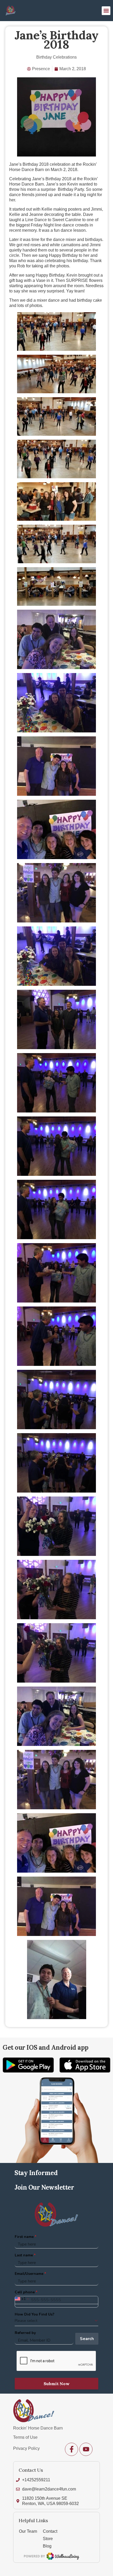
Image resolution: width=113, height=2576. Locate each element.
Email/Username (29, 2274)
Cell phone (25, 2292)
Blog (47, 2546)
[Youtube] (86, 2449)
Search (87, 2339)
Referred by (25, 2333)
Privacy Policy (26, 2448)
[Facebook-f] (71, 2449)
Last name (24, 2255)
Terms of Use (25, 2437)
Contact (50, 2531)
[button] (106, 11)
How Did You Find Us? (35, 2314)
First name (24, 2237)
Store (48, 2539)
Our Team (28, 2531)
